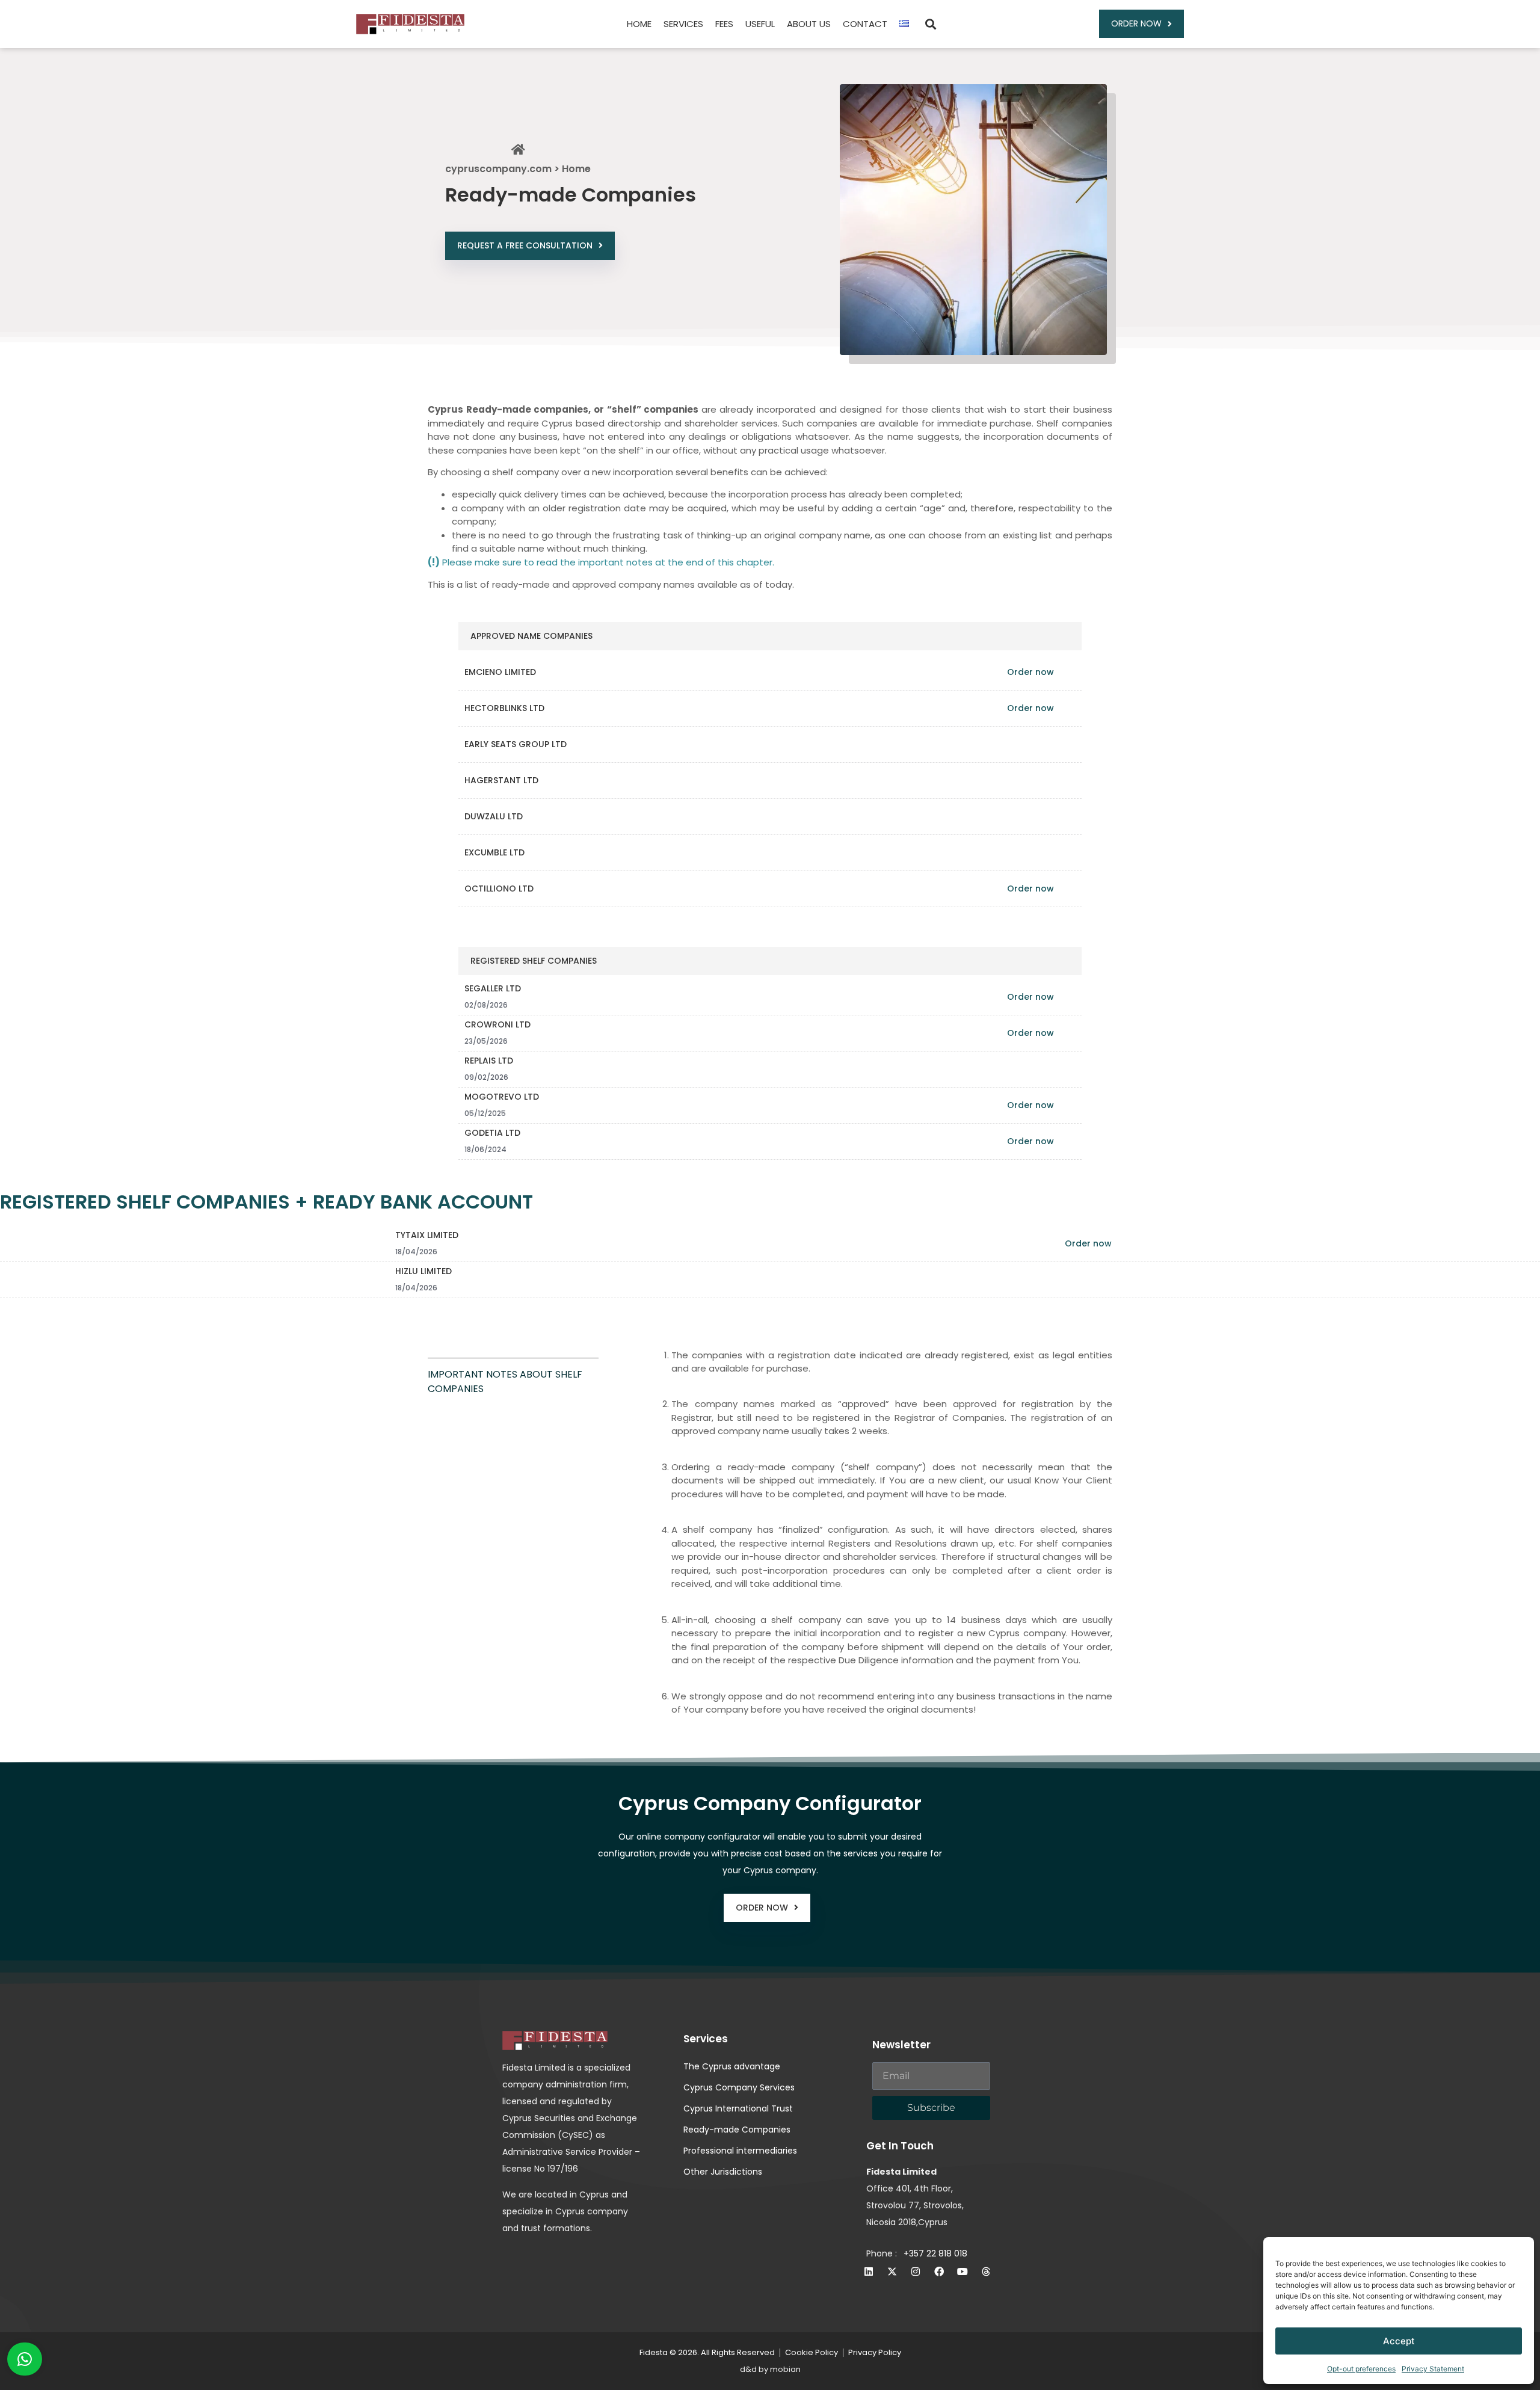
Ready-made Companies (737, 2130)
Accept (1399, 2341)
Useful (760, 24)
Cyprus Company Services (739, 2087)
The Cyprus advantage (732, 2066)
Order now (1030, 672)
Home (639, 24)
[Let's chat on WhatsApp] (25, 2359)
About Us (809, 24)
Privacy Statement (1433, 2369)
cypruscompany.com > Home (518, 169)
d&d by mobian (770, 2369)
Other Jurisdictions (723, 2172)
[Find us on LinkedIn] (869, 2271)
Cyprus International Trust (738, 2108)
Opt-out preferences (1361, 2369)
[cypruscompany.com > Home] (518, 150)
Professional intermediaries (740, 2151)
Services (683, 24)
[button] (930, 24)
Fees (724, 24)
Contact (865, 24)
